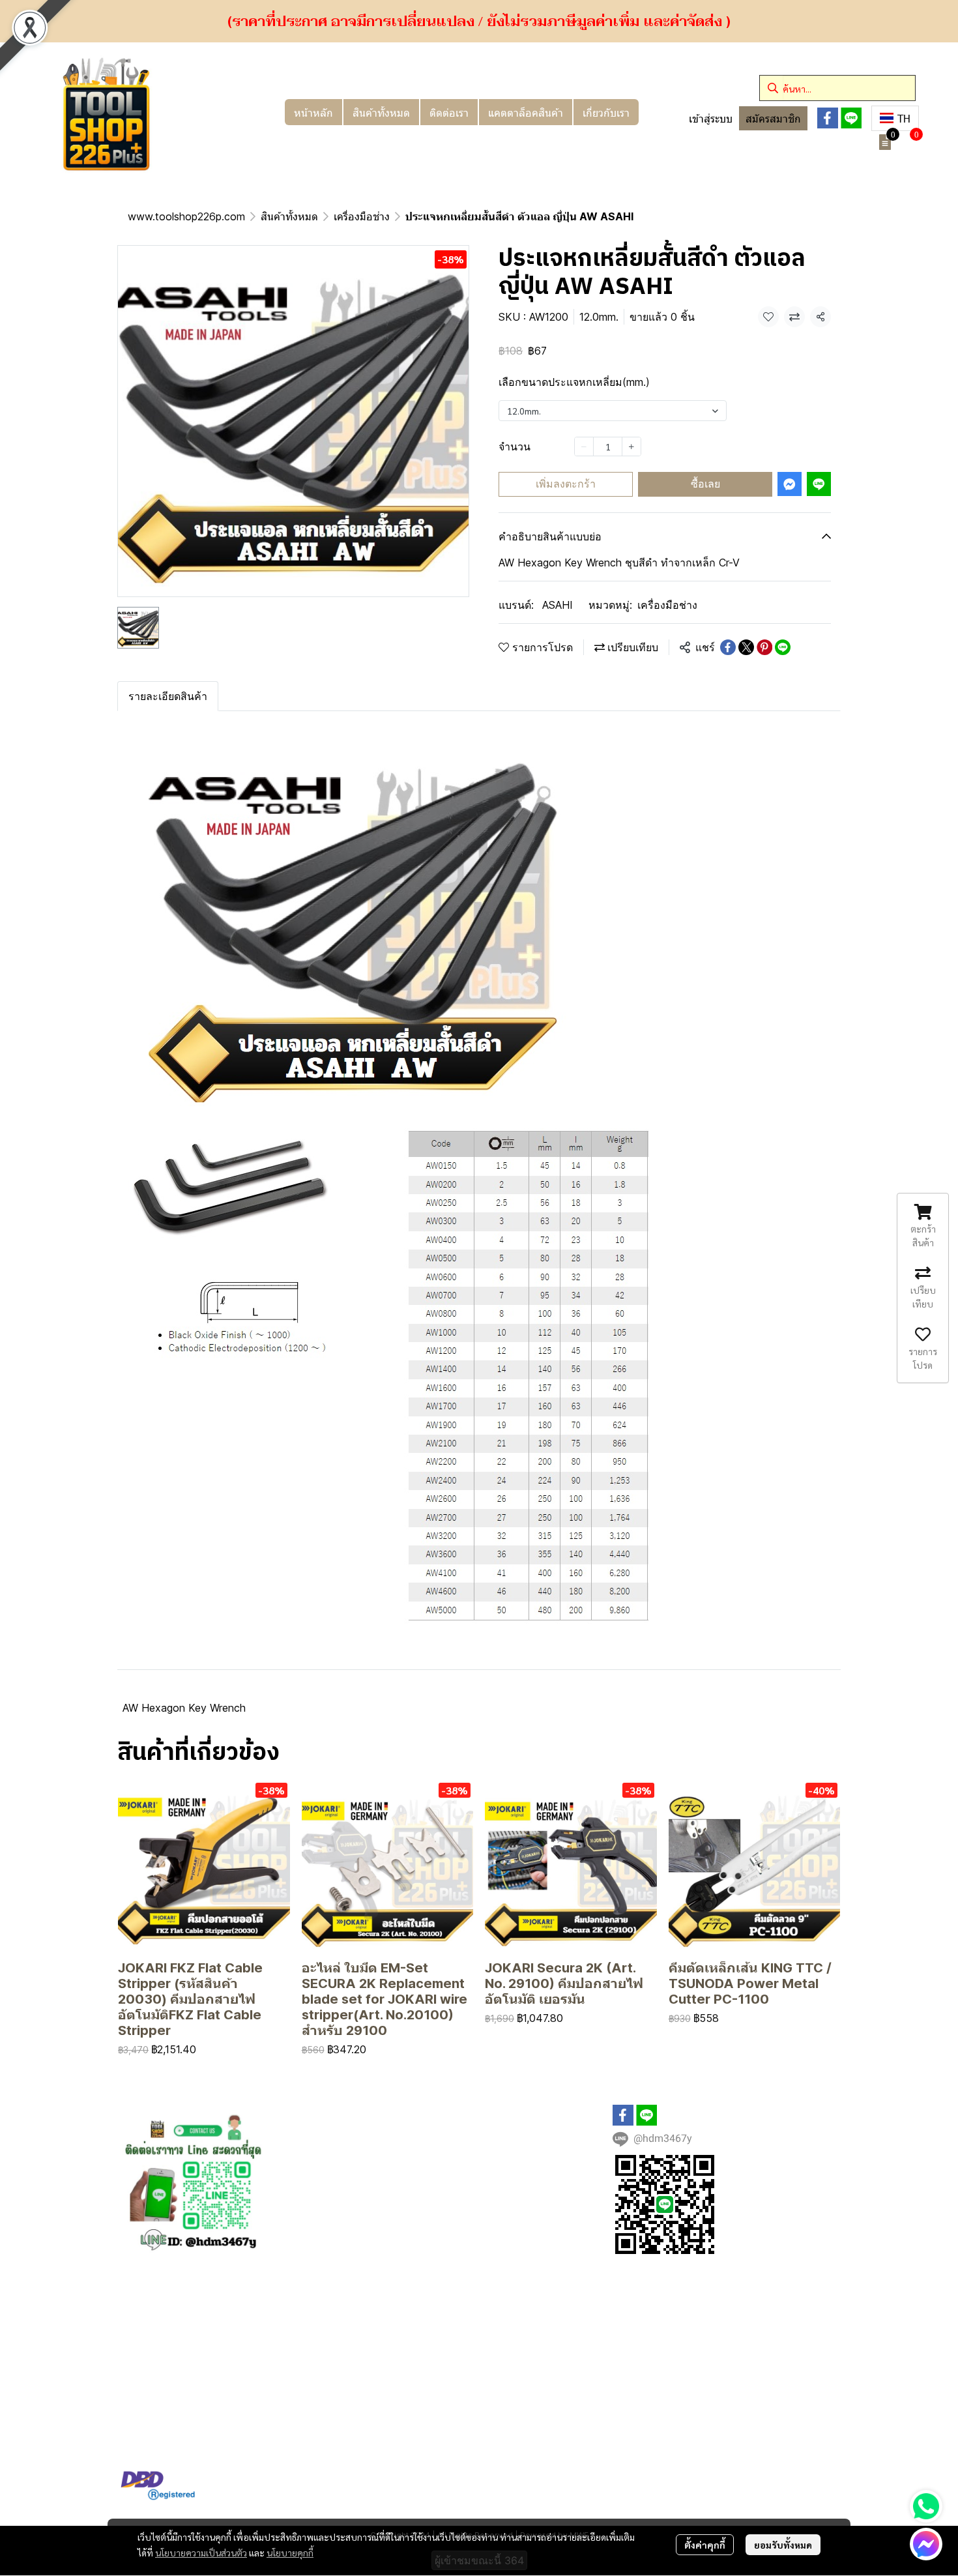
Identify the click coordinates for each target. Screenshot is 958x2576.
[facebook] (828, 118)
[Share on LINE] (783, 647)
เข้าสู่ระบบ (711, 119)
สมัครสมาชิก (773, 119)
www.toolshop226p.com (186, 216)
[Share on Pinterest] (764, 647)
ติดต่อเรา (449, 112)
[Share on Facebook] (728, 647)
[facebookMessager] (926, 2544)
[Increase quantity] (631, 446)
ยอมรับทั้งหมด (783, 2545)
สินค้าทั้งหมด (381, 112)
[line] (851, 118)
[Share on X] (746, 647)
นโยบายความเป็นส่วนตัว (201, 2553)
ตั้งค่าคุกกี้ (705, 2545)
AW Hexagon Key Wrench (184, 1708)
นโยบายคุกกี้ (290, 2553)
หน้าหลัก (313, 112)
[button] (837, 88)
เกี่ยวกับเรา (606, 112)
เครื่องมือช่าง (362, 216)
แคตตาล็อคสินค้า (526, 112)
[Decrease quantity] (584, 446)
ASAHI (558, 605)
